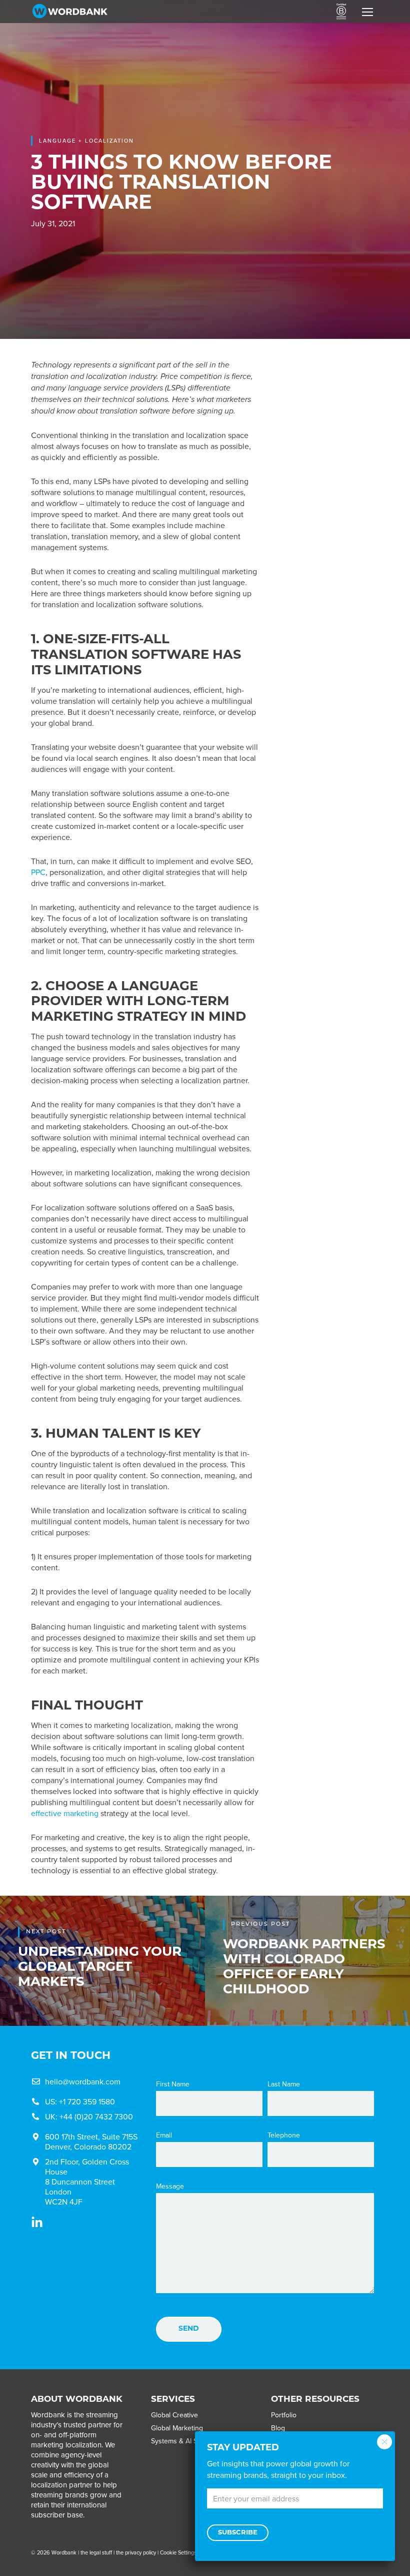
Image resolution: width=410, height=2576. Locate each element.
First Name (173, 2084)
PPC (38, 872)
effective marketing (65, 1813)
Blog (278, 2428)
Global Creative (174, 2415)
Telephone (284, 2135)
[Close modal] (384, 2442)
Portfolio (284, 2415)
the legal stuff (96, 2552)
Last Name (284, 2084)
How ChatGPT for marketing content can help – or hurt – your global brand (331, 520)
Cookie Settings (178, 2552)
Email (164, 2135)
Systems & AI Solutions (186, 2441)
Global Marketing (177, 2428)
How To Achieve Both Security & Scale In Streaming (330, 433)
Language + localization (86, 141)
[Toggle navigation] (367, 12)
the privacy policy (136, 2552)
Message (170, 2186)
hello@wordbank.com (83, 2081)
